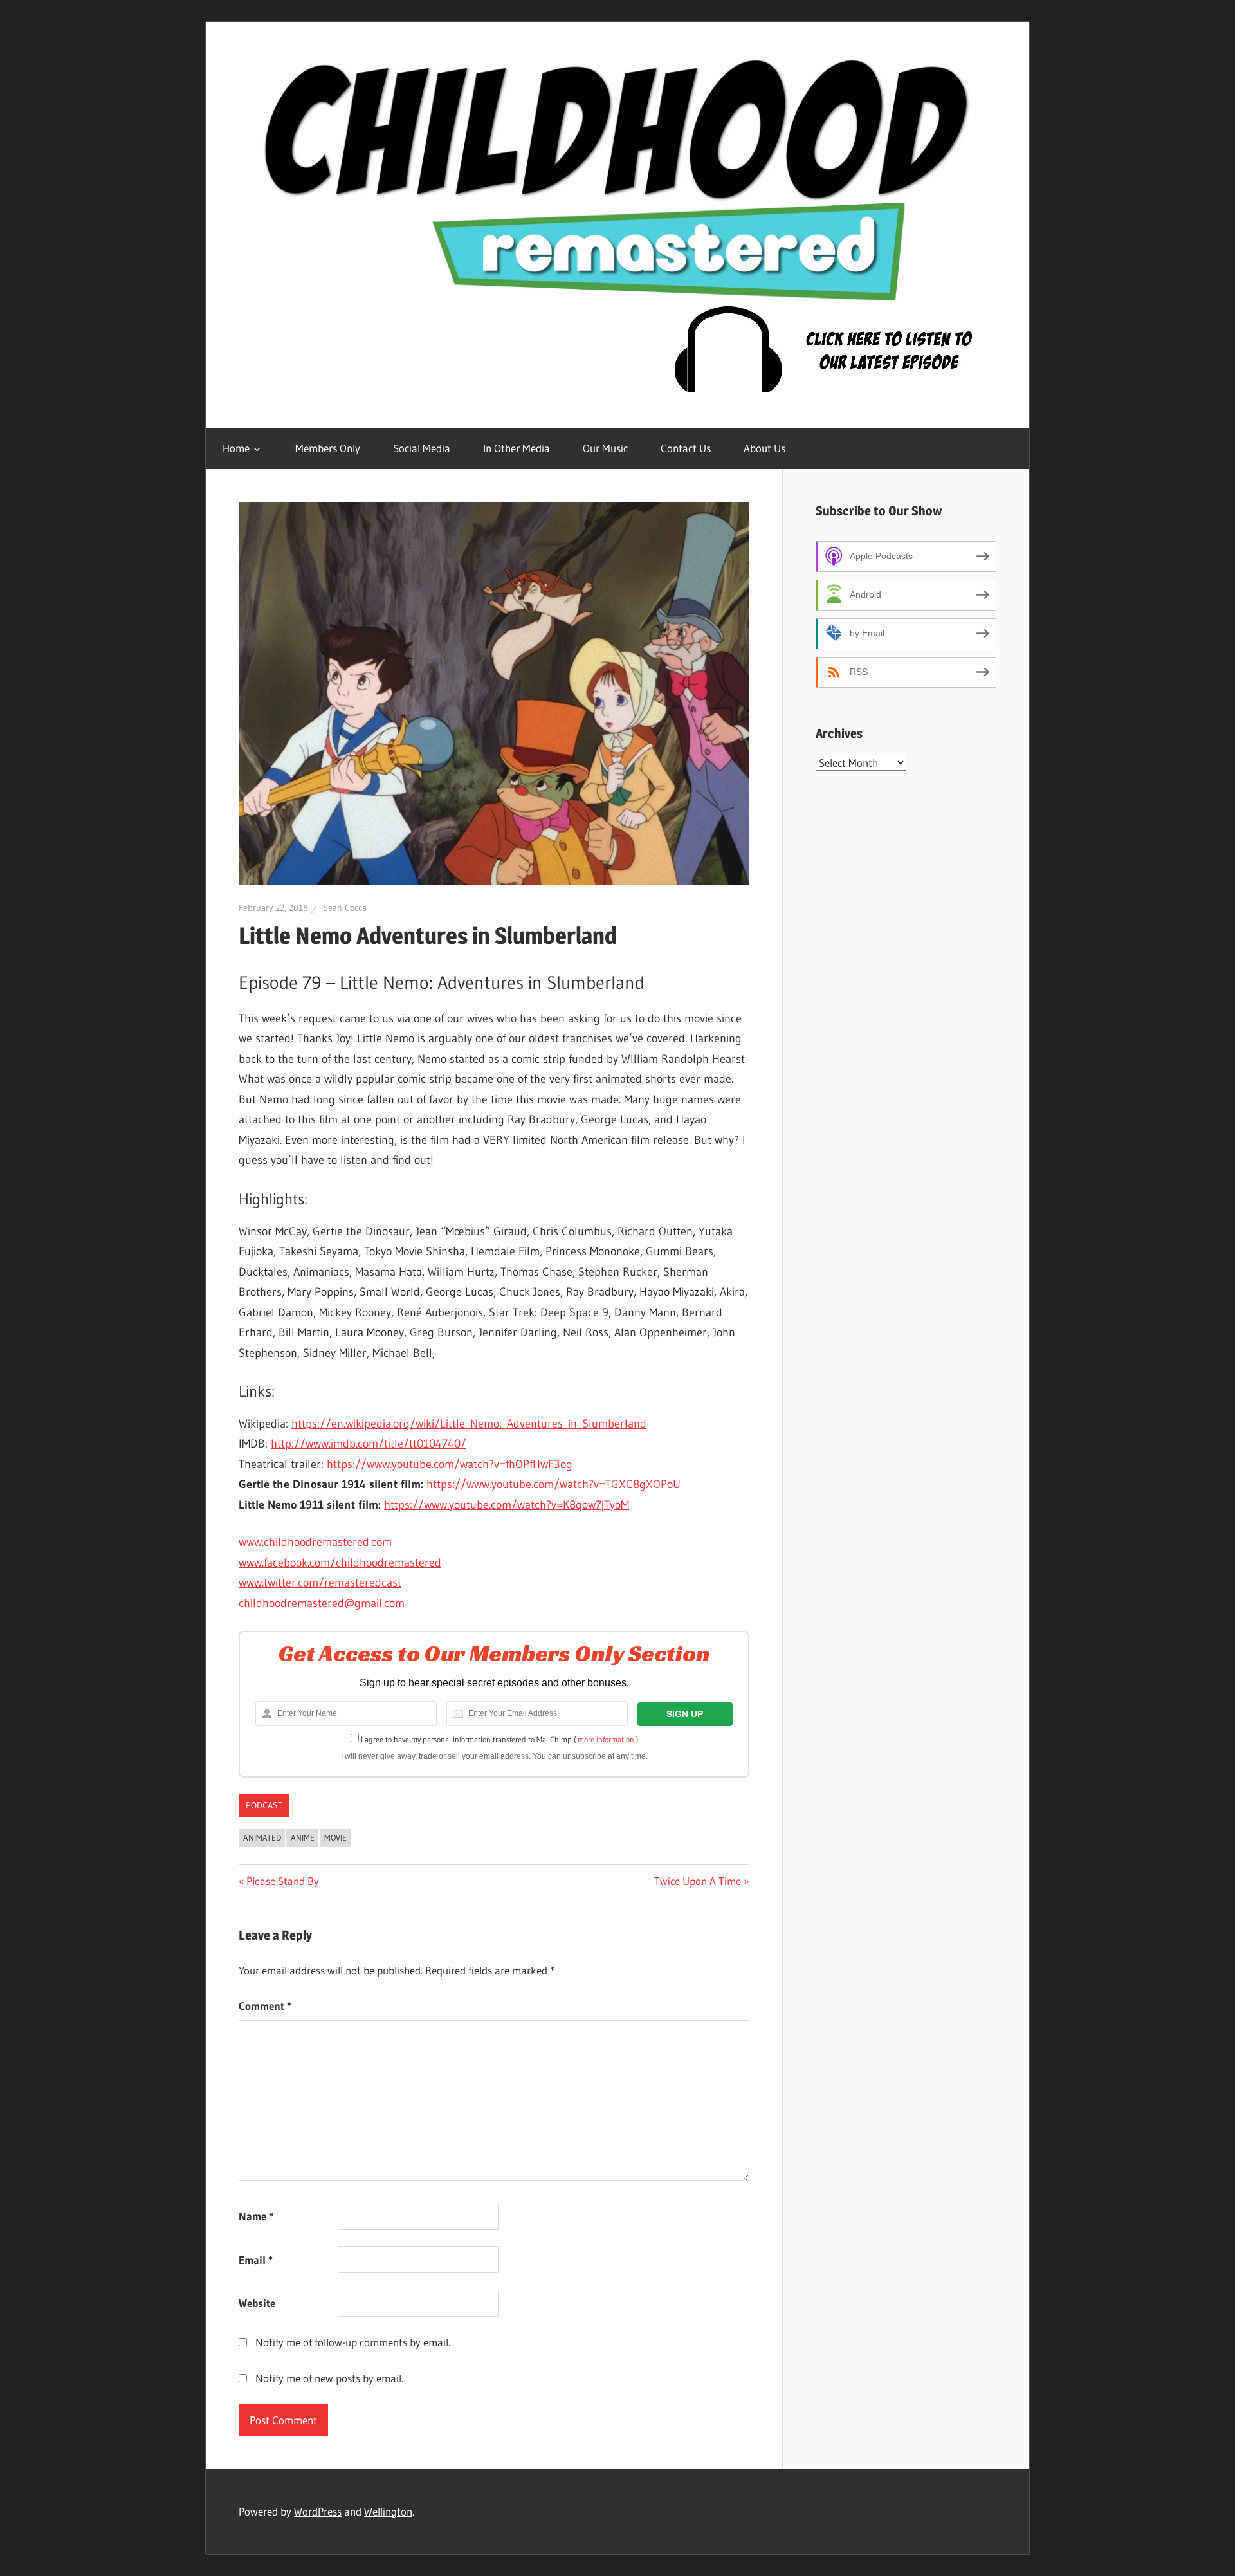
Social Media (422, 448)
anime (303, 1837)
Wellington (388, 2511)
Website (257, 2303)
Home (236, 448)
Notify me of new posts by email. (329, 2378)
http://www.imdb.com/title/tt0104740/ (369, 1444)
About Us (764, 448)
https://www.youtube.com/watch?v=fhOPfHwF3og (450, 1464)
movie (335, 1837)
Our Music (605, 448)
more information (606, 1739)
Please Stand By (282, 1881)
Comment (265, 2006)
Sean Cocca (345, 908)
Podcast (264, 1805)
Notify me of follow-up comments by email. (353, 2342)
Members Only (328, 448)
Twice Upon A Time (698, 1881)
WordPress (318, 2511)
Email (256, 2260)
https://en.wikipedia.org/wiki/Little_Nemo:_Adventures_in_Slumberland (469, 1424)
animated (262, 1837)
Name (256, 2216)
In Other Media (517, 448)
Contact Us (686, 448)
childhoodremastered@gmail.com (322, 1603)
